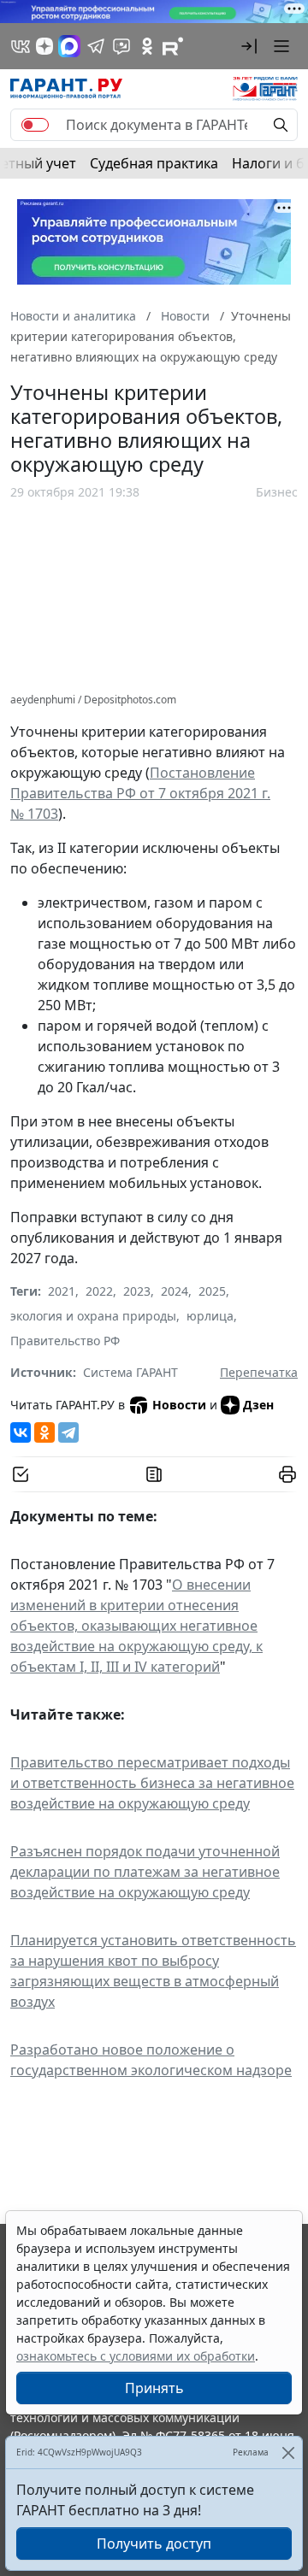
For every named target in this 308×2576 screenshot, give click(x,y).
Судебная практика (154, 163)
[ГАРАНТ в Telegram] (96, 46)
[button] (249, 46)
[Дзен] (44, 46)
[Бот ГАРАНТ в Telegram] (121, 46)
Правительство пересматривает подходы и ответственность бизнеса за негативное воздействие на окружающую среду (152, 1783)
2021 (62, 1291)
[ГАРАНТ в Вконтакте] (21, 46)
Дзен (258, 1405)
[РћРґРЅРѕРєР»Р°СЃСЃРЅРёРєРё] (44, 1432)
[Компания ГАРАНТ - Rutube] (173, 46)
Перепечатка (259, 1372)
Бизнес (277, 492)
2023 (137, 1291)
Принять (154, 2388)
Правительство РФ (65, 1341)
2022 (99, 1291)
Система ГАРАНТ (130, 1372)
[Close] (288, 2452)
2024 (175, 1291)
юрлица (210, 1316)
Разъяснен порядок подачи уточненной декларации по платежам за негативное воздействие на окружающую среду (145, 1872)
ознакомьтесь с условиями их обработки (136, 2356)
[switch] (35, 125)
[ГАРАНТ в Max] (69, 46)
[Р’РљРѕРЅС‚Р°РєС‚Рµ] (21, 1432)
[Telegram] (68, 1432)
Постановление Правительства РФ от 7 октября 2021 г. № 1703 (140, 793)
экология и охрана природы (93, 1316)
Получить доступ (154, 2544)
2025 (212, 1291)
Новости (179, 1405)
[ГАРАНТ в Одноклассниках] (147, 46)
